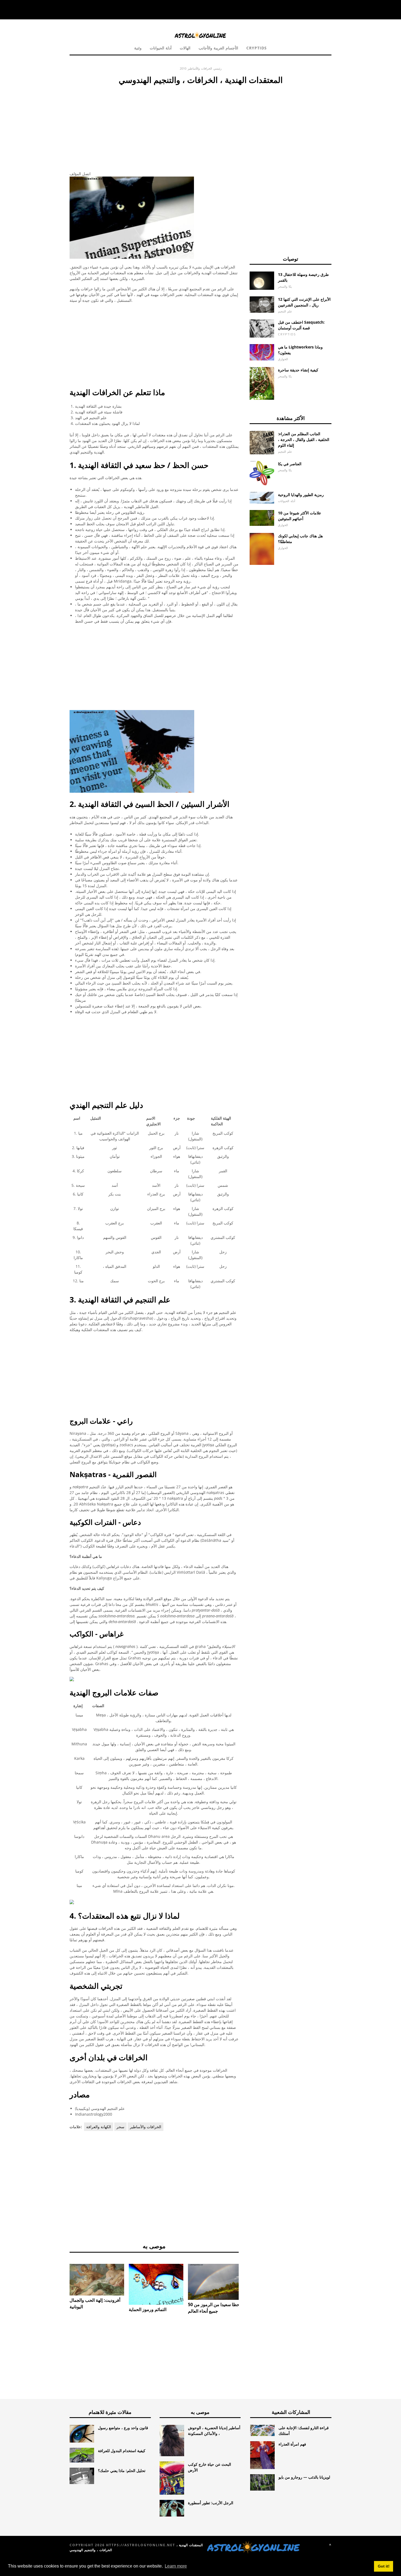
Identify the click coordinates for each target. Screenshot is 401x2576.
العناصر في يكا (290, 464)
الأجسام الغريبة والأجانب (218, 48)
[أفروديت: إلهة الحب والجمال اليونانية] (97, 2280)
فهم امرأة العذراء (292, 2444)
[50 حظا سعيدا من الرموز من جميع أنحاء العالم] (215, 2282)
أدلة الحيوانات (161, 48)
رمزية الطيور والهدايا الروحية (301, 495)
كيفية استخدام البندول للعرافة (122, 2451)
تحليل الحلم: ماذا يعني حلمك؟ (122, 2471)
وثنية (138, 48)
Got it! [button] (384, 2566)
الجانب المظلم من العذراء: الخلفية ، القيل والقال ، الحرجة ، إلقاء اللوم (304, 439)
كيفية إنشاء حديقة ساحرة (298, 370)
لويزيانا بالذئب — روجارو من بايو (304, 2477)
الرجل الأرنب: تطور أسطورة (211, 2503)
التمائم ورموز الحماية (148, 2309)
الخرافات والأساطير (200, 68)
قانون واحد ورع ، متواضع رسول (123, 2428)
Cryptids (257, 48)
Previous (61, 2285)
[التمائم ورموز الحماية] (156, 2284)
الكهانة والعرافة (99, 2127)
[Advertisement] (154, 127)
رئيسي (217, 68)
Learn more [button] (176, 2566)
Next (247, 2285)
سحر (120, 2127)
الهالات (185, 48)
